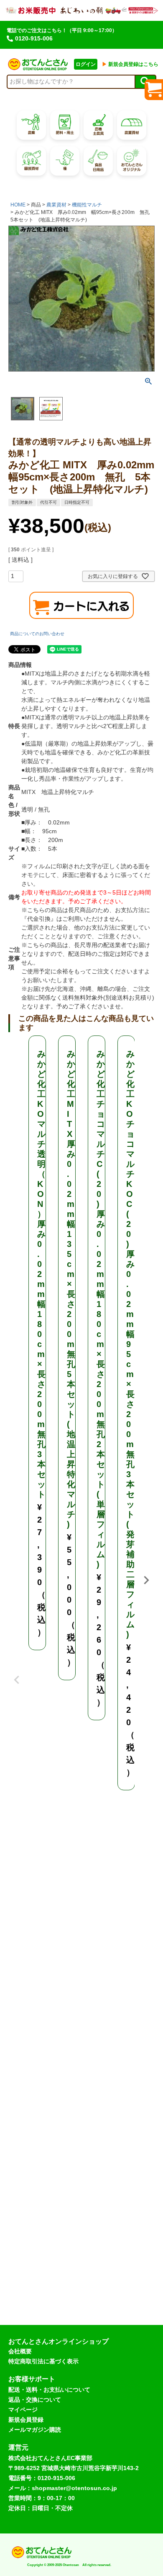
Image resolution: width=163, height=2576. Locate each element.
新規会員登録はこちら (130, 64)
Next (146, 1580)
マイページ (23, 2410)
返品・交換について (35, 2400)
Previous (17, 1674)
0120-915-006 (34, 38)
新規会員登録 (26, 2420)
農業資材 (56, 205)
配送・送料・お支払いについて (49, 2390)
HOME (18, 205)
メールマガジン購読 (35, 2430)
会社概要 (20, 2351)
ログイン (86, 64)
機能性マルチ (87, 205)
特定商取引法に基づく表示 (43, 2361)
